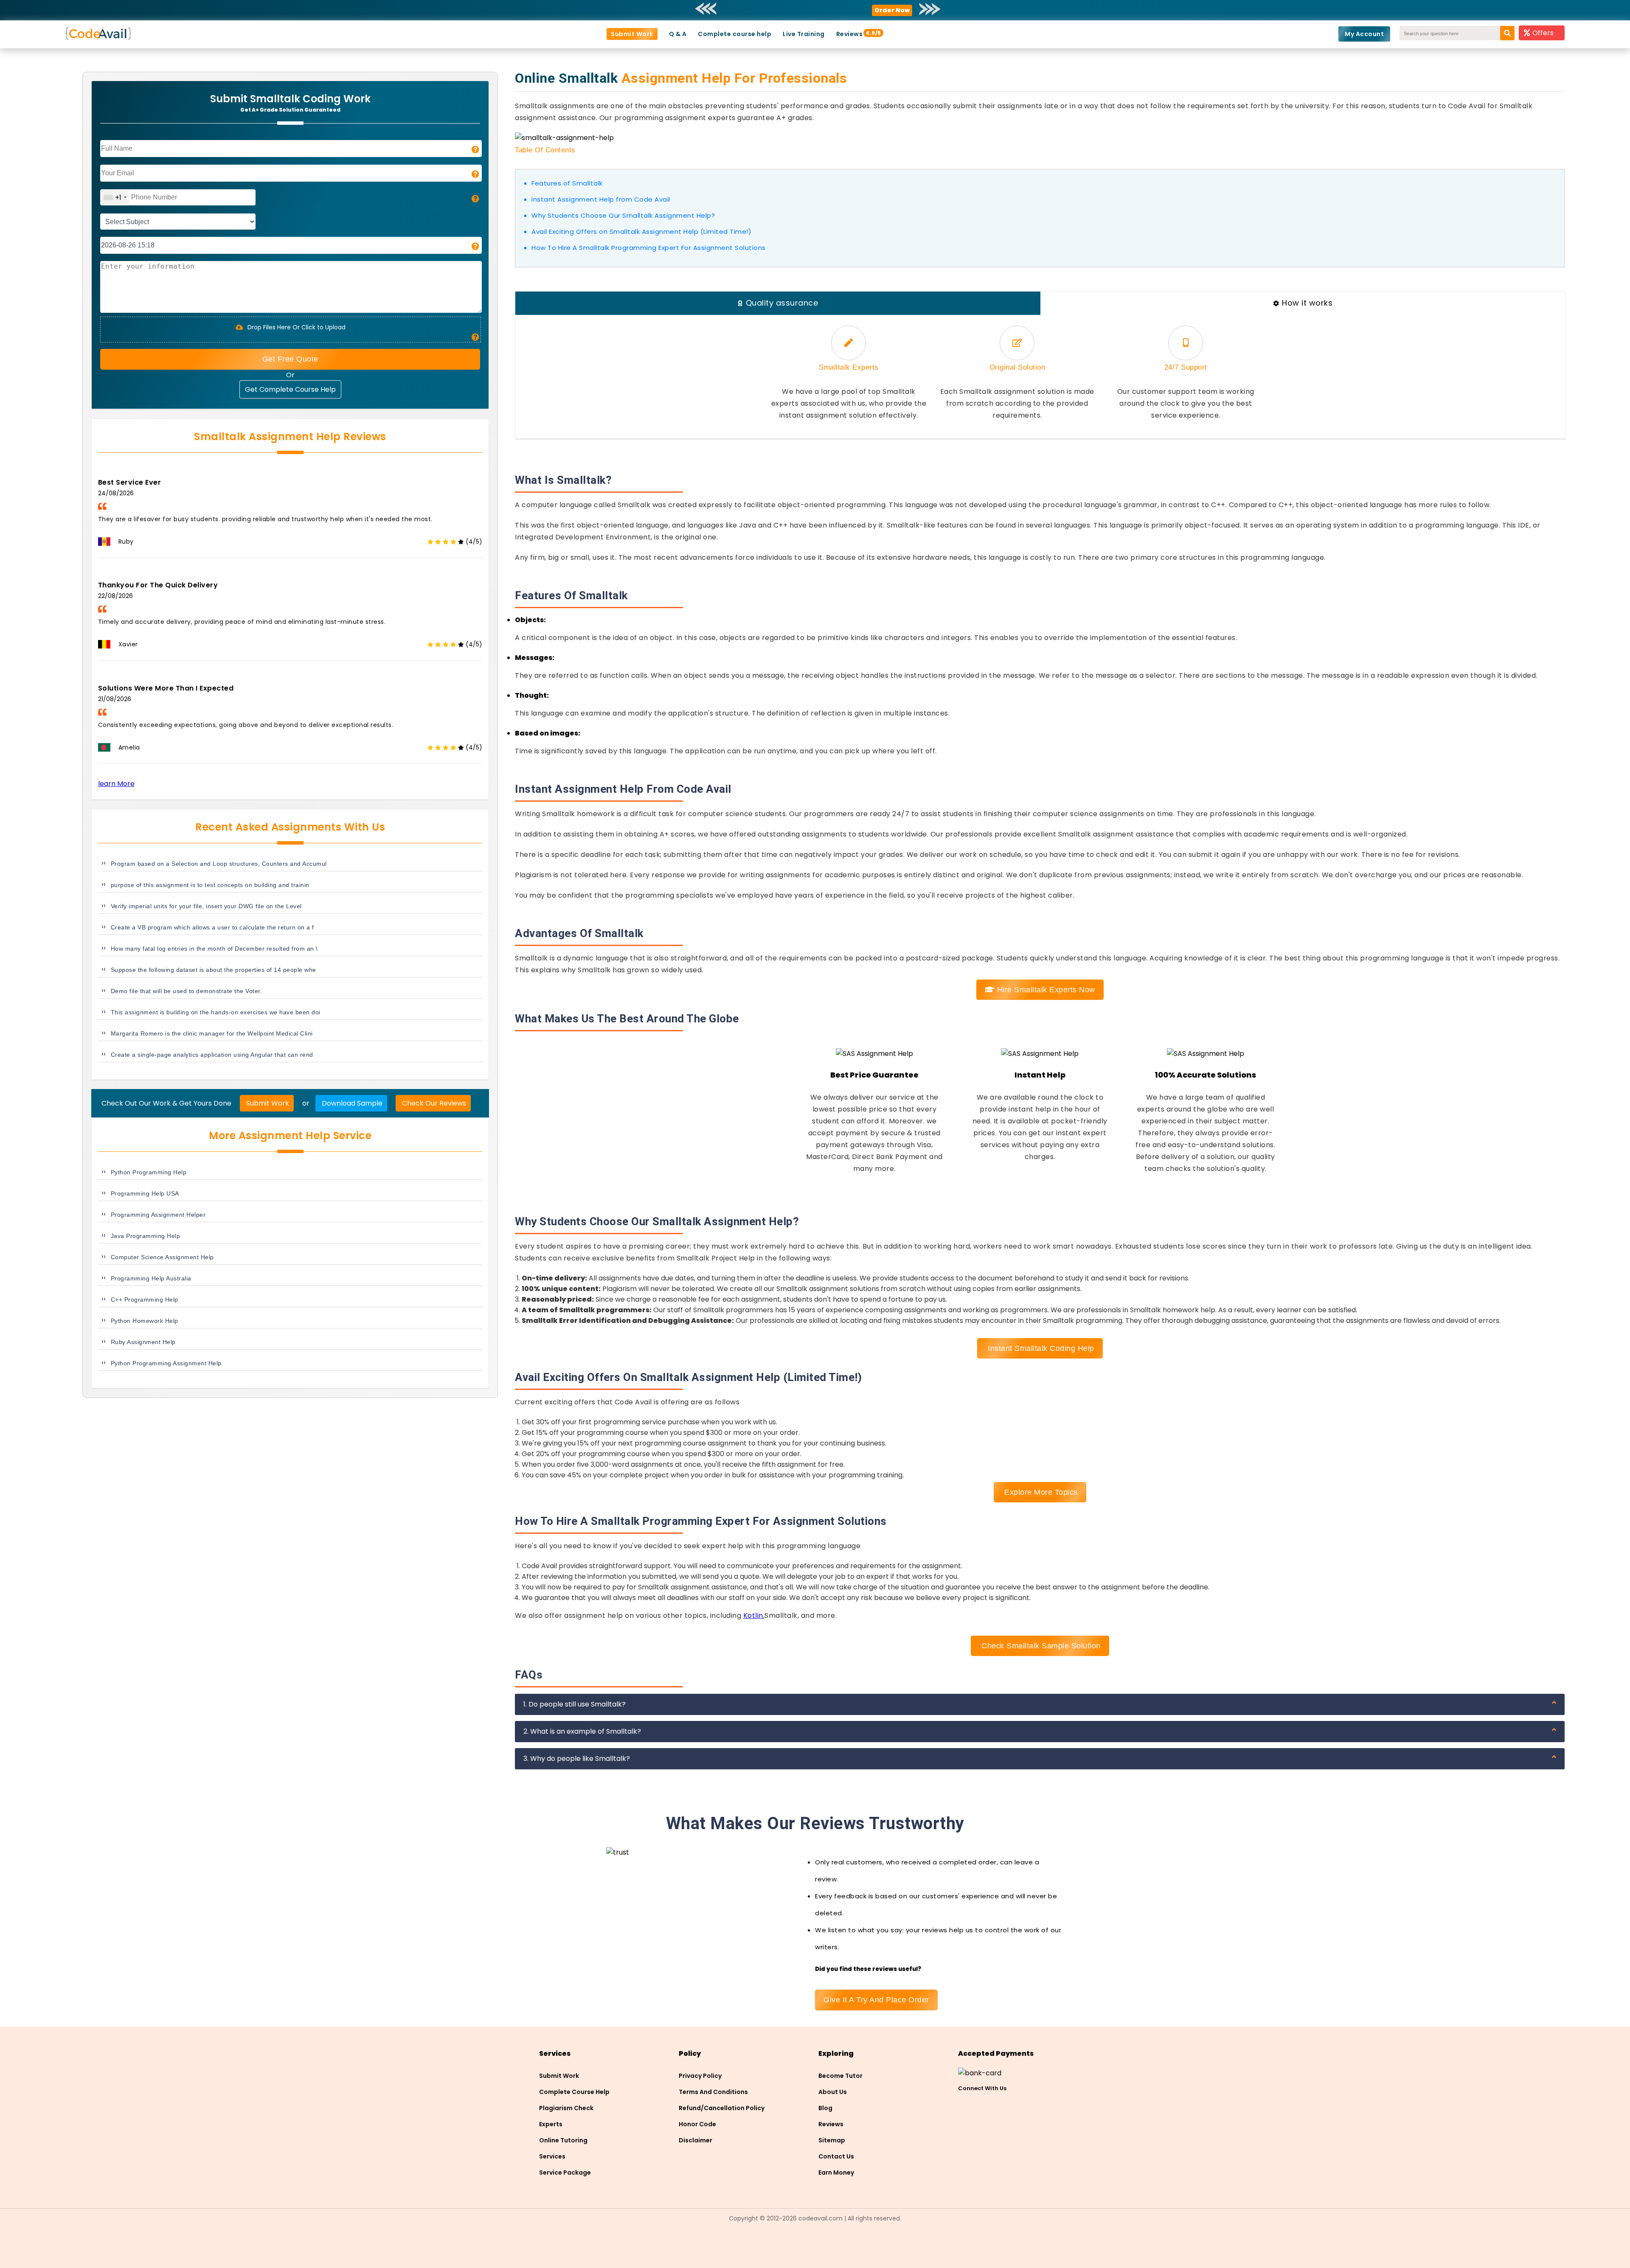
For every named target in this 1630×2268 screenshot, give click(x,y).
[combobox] (115, 197)
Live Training (804, 34)
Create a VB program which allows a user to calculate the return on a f (212, 927)
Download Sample (351, 1103)
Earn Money (836, 2173)
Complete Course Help (574, 2092)
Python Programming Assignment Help (166, 1363)
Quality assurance (782, 303)
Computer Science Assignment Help (162, 1257)
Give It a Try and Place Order (876, 2000)
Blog (825, 2108)
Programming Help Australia (151, 1278)
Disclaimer (696, 2140)
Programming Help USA (145, 1193)
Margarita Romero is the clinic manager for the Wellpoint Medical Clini (212, 1033)
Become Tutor (840, 2076)
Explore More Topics (1040, 1492)
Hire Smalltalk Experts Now (1045, 990)
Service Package (565, 2173)
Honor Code (697, 2124)
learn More (116, 784)
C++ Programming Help (145, 1300)
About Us (833, 2092)
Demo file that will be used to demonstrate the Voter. (187, 991)
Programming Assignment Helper (158, 1215)
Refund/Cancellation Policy (722, 2108)
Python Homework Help (145, 1321)
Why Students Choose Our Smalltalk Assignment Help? (623, 215)
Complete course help (735, 34)
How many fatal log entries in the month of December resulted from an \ (214, 949)
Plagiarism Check (566, 2108)
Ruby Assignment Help (143, 1342)
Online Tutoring (563, 2140)
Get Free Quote (290, 359)
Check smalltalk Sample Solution (1040, 1646)
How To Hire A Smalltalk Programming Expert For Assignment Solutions (649, 248)
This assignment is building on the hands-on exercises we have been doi (216, 1012)
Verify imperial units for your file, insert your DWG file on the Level (206, 906)
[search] (1511, 30)
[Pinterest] (978, 2104)
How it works (1307, 303)
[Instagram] (994, 2104)
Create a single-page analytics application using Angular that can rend (212, 1055)
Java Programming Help (146, 1236)
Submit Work (632, 34)
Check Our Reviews (433, 1103)
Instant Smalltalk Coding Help (1040, 1348)
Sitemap (832, 2140)
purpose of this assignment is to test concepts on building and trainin (210, 885)
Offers (1543, 33)
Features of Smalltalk (567, 183)
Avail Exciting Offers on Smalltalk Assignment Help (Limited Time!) (641, 232)
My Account (1364, 34)
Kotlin (753, 1615)
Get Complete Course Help (290, 389)
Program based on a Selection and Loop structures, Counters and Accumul (219, 864)
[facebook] (962, 2104)
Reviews (850, 34)
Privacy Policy (700, 2076)
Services (552, 2156)
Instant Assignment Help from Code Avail (601, 199)
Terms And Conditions (713, 2092)
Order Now (892, 10)
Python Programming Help (149, 1172)
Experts (551, 2124)
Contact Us (836, 2156)
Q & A (678, 34)
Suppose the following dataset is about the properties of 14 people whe (214, 970)
